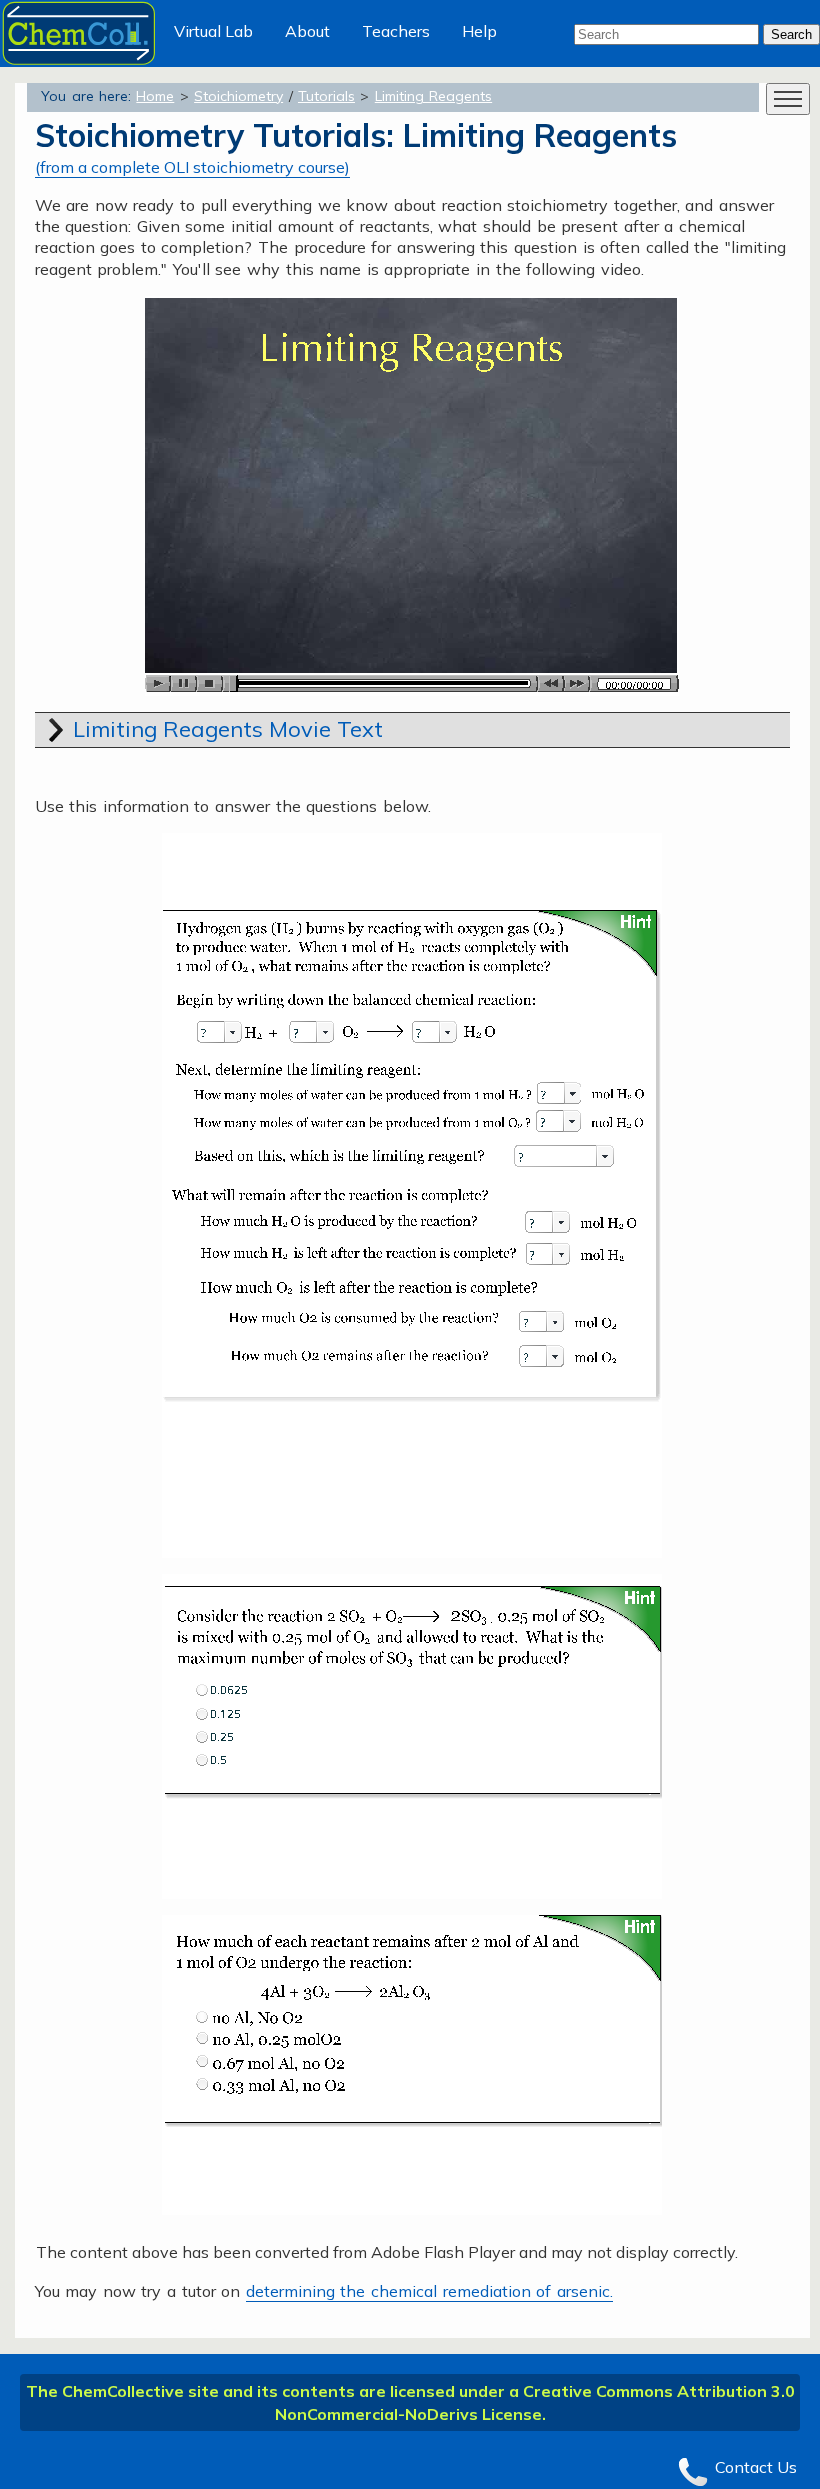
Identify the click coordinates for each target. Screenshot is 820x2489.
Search (791, 34)
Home (155, 96)
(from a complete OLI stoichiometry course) (192, 167)
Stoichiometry (238, 96)
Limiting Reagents (433, 96)
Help (479, 31)
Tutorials (326, 96)
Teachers (396, 31)
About (307, 31)
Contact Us (756, 2467)
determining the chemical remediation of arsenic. (429, 2291)
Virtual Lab (213, 31)
